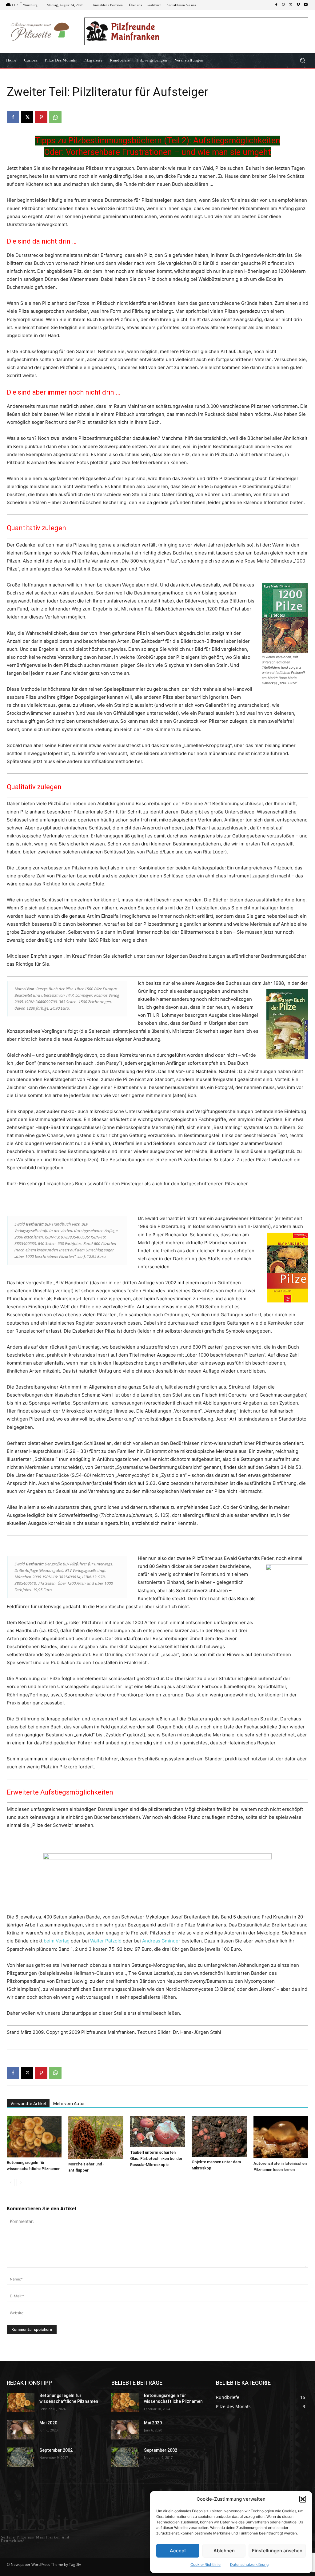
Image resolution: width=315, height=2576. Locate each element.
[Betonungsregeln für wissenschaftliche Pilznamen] (34, 2137)
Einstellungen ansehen (277, 2551)
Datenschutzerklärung (249, 2564)
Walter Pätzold (106, 1941)
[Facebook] (276, 5)
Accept (178, 2551)
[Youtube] (306, 5)
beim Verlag (57, 1941)
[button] (303, 2499)
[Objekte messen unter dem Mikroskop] (219, 2137)
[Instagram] (284, 5)
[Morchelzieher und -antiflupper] (96, 2138)
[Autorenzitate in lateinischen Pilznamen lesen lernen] (281, 2137)
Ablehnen (224, 2551)
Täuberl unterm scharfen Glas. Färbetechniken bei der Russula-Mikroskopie (156, 2159)
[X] (291, 5)
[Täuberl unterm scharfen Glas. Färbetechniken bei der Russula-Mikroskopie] (157, 2132)
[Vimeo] (298, 5)
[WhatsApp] (55, 117)
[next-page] (20, 2182)
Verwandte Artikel (28, 2104)
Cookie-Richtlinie (205, 2564)
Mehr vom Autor (69, 2104)
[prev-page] (11, 2182)
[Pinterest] (41, 117)
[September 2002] (21, 2457)
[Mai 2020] (21, 2430)
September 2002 (56, 2450)
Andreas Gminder (161, 1941)
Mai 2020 (48, 2423)
